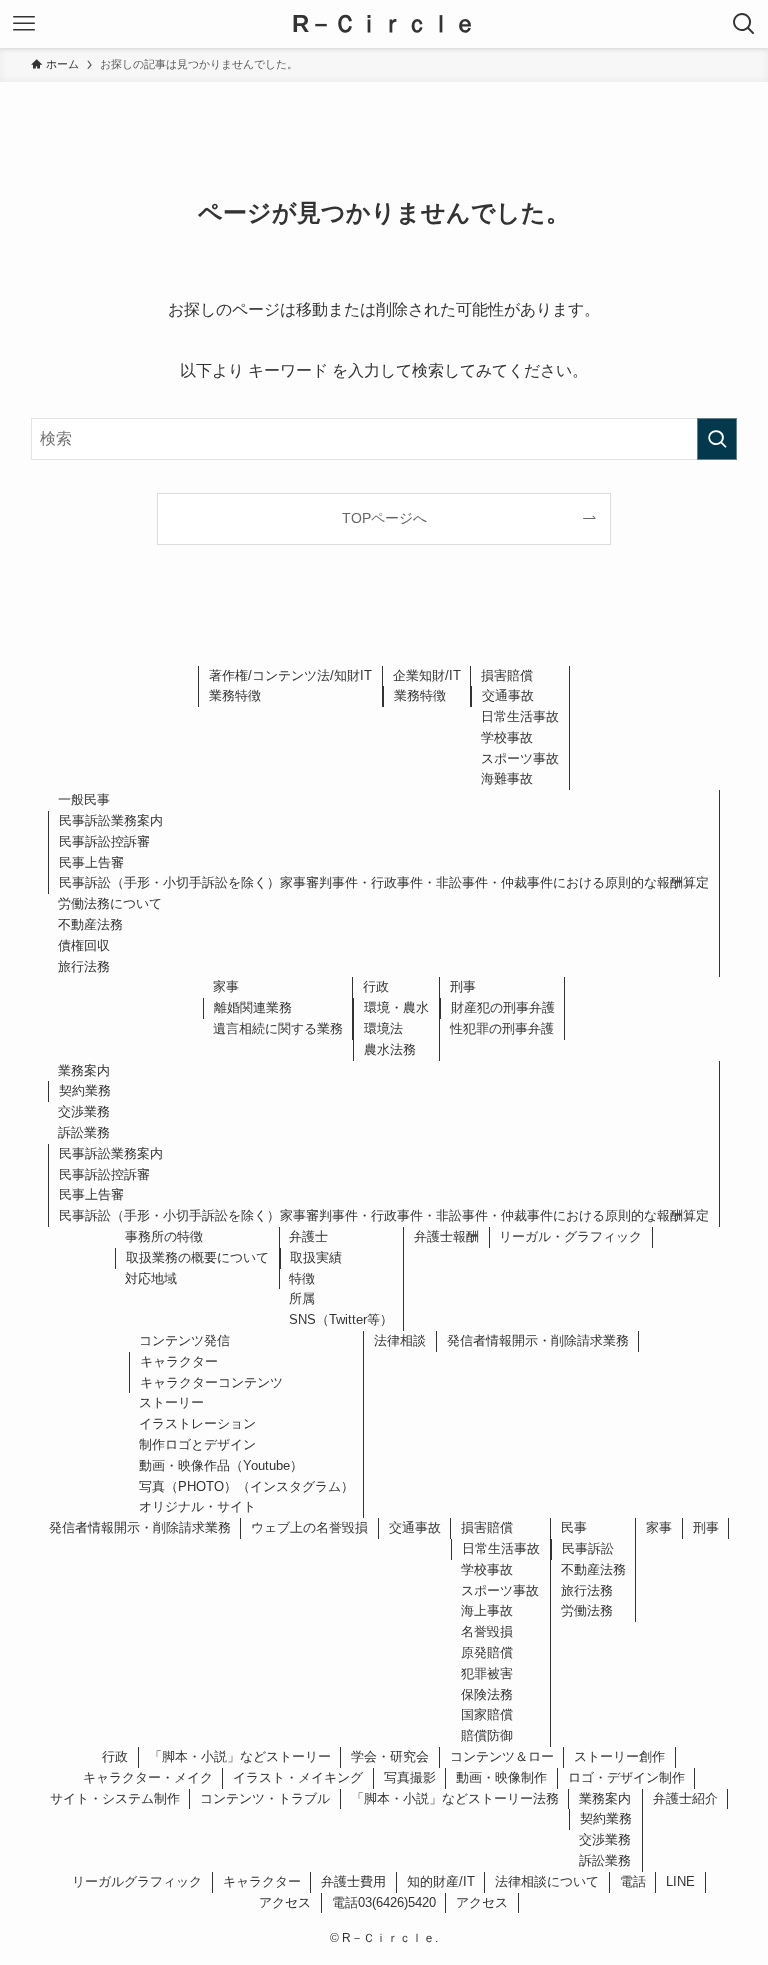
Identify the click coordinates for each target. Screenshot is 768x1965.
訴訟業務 (84, 1132)
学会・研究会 (390, 1756)
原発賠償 (487, 1652)
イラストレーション (197, 1423)
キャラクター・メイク (148, 1777)
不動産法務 (90, 924)
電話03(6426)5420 (384, 1902)
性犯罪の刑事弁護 (502, 1028)
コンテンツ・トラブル (265, 1798)
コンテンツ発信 (184, 1340)
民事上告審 (91, 862)
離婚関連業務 (253, 1007)
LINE (680, 1881)
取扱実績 (316, 1257)
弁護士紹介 (685, 1798)
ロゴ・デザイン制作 (626, 1777)
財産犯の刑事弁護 (503, 1007)
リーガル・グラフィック (570, 1236)
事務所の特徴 (164, 1236)
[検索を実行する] (717, 439)
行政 (376, 986)
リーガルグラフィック (137, 1881)
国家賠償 (487, 1714)
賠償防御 (487, 1735)
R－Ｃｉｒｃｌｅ (384, 24)
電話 (633, 1881)
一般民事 (84, 799)
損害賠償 (507, 675)
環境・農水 (396, 1007)
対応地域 (151, 1278)
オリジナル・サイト (197, 1506)
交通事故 (508, 695)
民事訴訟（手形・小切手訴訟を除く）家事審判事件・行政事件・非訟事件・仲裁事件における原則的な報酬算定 (384, 882)
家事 (226, 986)
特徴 (302, 1278)
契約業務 (85, 1090)
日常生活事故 (520, 716)
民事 (574, 1527)
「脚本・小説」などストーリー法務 (455, 1798)
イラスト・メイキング (298, 1777)
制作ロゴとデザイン (197, 1444)
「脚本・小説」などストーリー (240, 1756)
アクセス (285, 1902)
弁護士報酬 (446, 1236)
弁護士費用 (353, 1881)
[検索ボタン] (744, 24)
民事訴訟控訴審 (104, 841)
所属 (302, 1298)
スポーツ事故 (520, 758)
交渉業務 (84, 1111)
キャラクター (179, 1361)
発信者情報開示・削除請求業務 (538, 1340)
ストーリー (171, 1402)
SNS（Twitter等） (341, 1319)
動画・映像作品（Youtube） (221, 1465)
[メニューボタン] (24, 24)
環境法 (383, 1028)
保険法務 (487, 1694)
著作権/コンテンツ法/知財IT (290, 675)
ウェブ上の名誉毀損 (309, 1527)
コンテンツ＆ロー (502, 1756)
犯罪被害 (487, 1673)
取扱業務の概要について (197, 1257)
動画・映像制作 (501, 1777)
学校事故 (507, 737)
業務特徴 (235, 695)
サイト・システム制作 (115, 1798)
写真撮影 (410, 1777)
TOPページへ (384, 518)
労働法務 (587, 1610)
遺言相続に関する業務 (278, 1028)
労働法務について (110, 903)
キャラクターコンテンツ (211, 1382)
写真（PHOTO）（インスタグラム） (246, 1486)
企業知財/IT (427, 675)
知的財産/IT (441, 1881)
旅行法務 (84, 966)
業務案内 (84, 1070)
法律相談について (547, 1881)
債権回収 (84, 945)
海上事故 (487, 1610)
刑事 (463, 986)
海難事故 (507, 778)
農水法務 (390, 1049)
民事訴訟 (588, 1548)
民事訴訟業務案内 (111, 820)
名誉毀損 (487, 1631)
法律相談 (400, 1340)
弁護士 (308, 1236)
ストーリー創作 (619, 1756)
